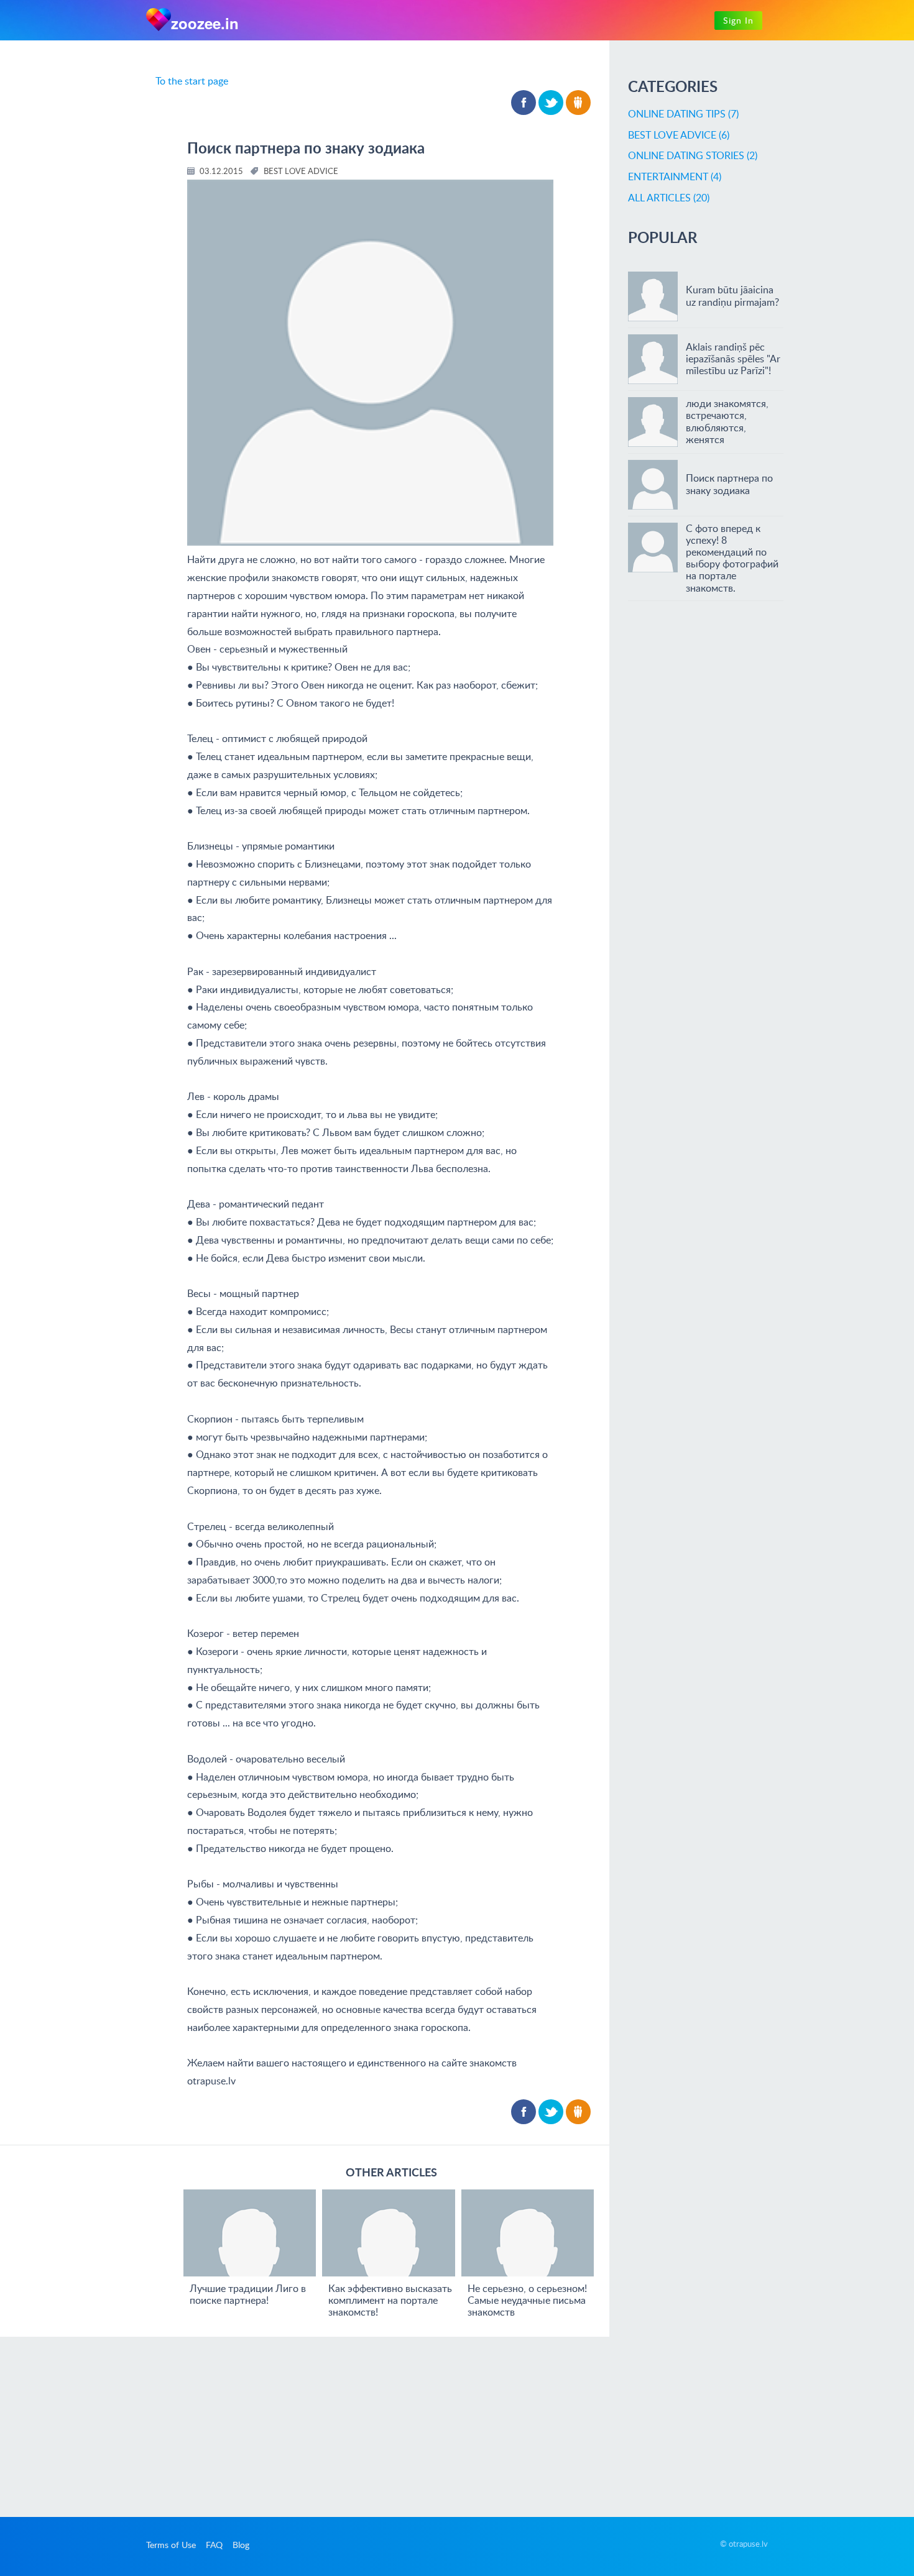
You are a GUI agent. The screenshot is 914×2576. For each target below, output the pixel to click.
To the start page (192, 81)
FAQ (214, 2545)
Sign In (738, 20)
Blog (241, 2545)
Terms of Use (171, 2545)
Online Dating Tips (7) (683, 114)
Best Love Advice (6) (679, 135)
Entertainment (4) (675, 176)
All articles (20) (669, 198)
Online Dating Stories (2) (693, 155)
